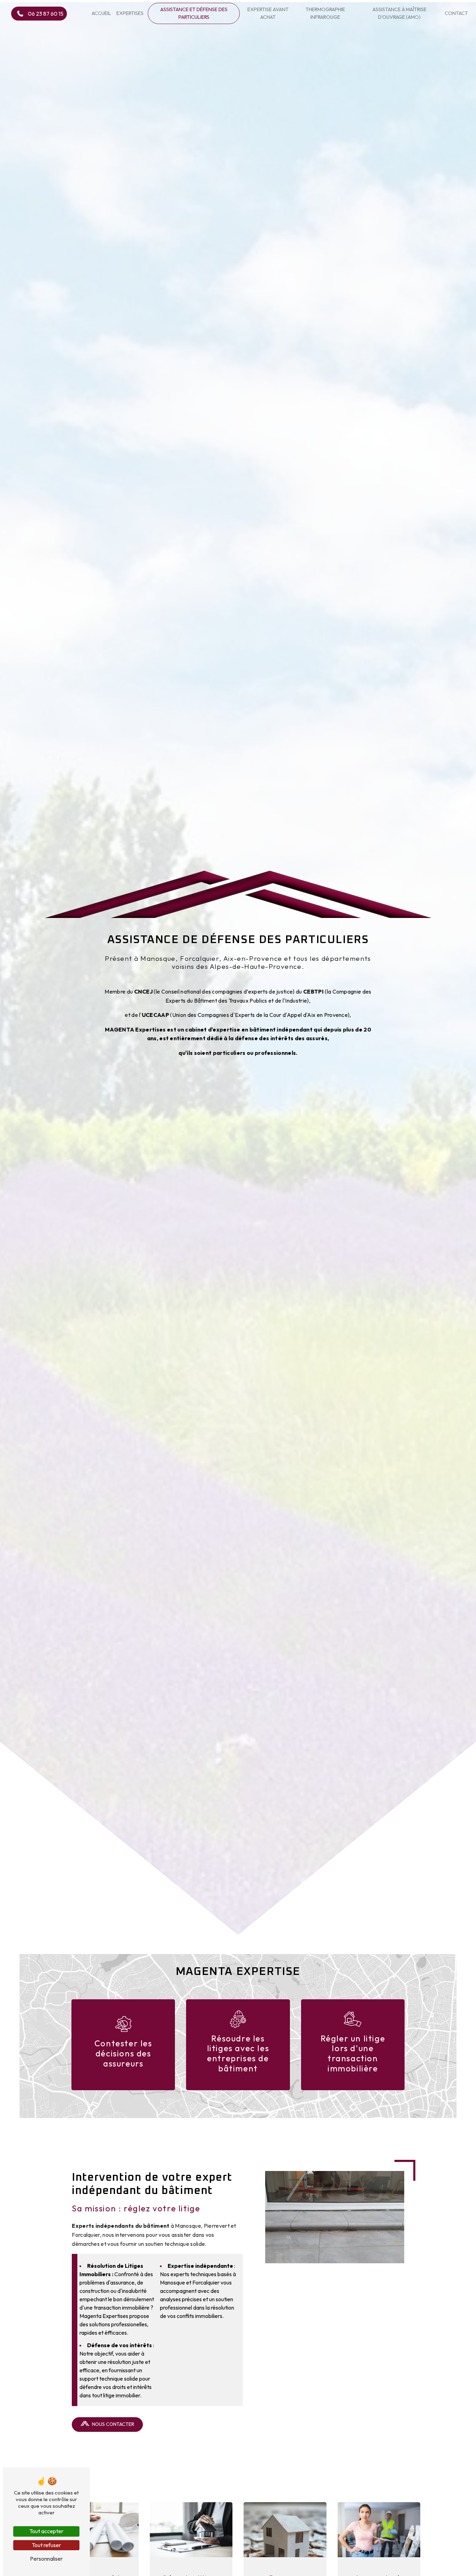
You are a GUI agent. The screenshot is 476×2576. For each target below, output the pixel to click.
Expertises (130, 13)
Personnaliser (46, 2559)
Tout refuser (46, 2545)
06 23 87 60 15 (46, 14)
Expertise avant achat (268, 13)
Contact (456, 13)
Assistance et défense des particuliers (194, 13)
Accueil (101, 13)
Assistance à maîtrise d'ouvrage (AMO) (400, 13)
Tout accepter (46, 2531)
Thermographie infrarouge (325, 13)
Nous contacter (113, 2424)
